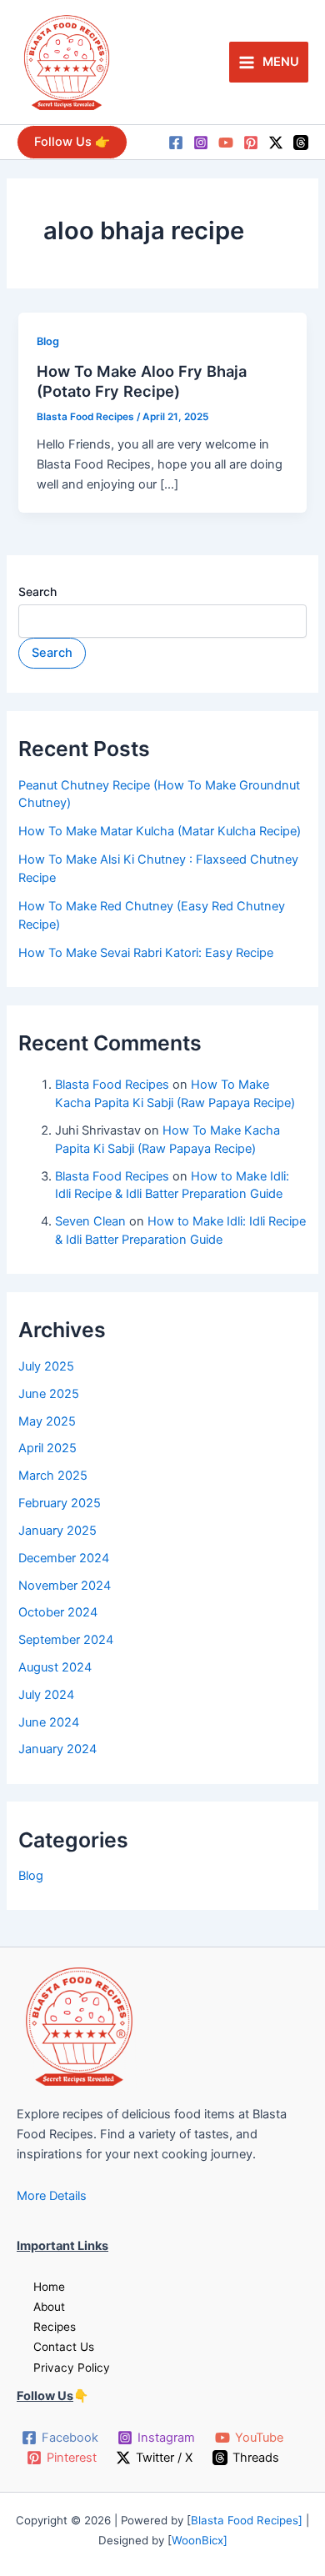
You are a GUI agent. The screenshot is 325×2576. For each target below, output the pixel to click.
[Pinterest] (251, 143)
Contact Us (64, 2347)
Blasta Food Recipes (112, 1085)
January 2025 (57, 1531)
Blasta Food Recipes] (248, 2520)
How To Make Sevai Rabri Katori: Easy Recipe (146, 953)
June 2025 (49, 1394)
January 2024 (57, 1749)
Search (37, 591)
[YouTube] (226, 143)
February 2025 (60, 1503)
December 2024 (64, 1558)
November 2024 (65, 1586)
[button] (72, 142)
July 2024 (46, 1695)
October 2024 (58, 1612)
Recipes (55, 2327)
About (49, 2307)
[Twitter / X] (276, 143)
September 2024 (66, 1640)
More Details (52, 2196)
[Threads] (301, 143)
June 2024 (49, 1722)
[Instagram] (201, 143)
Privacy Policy (72, 2368)
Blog (48, 341)
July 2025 (46, 1366)
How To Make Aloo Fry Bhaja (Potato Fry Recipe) (142, 381)
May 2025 (47, 1421)
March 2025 (53, 1476)
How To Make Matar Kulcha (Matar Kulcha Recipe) (160, 831)
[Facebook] (176, 143)
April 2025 (47, 1448)
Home (49, 2287)
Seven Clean (90, 1221)
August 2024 (55, 1667)
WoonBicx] (200, 2540)
